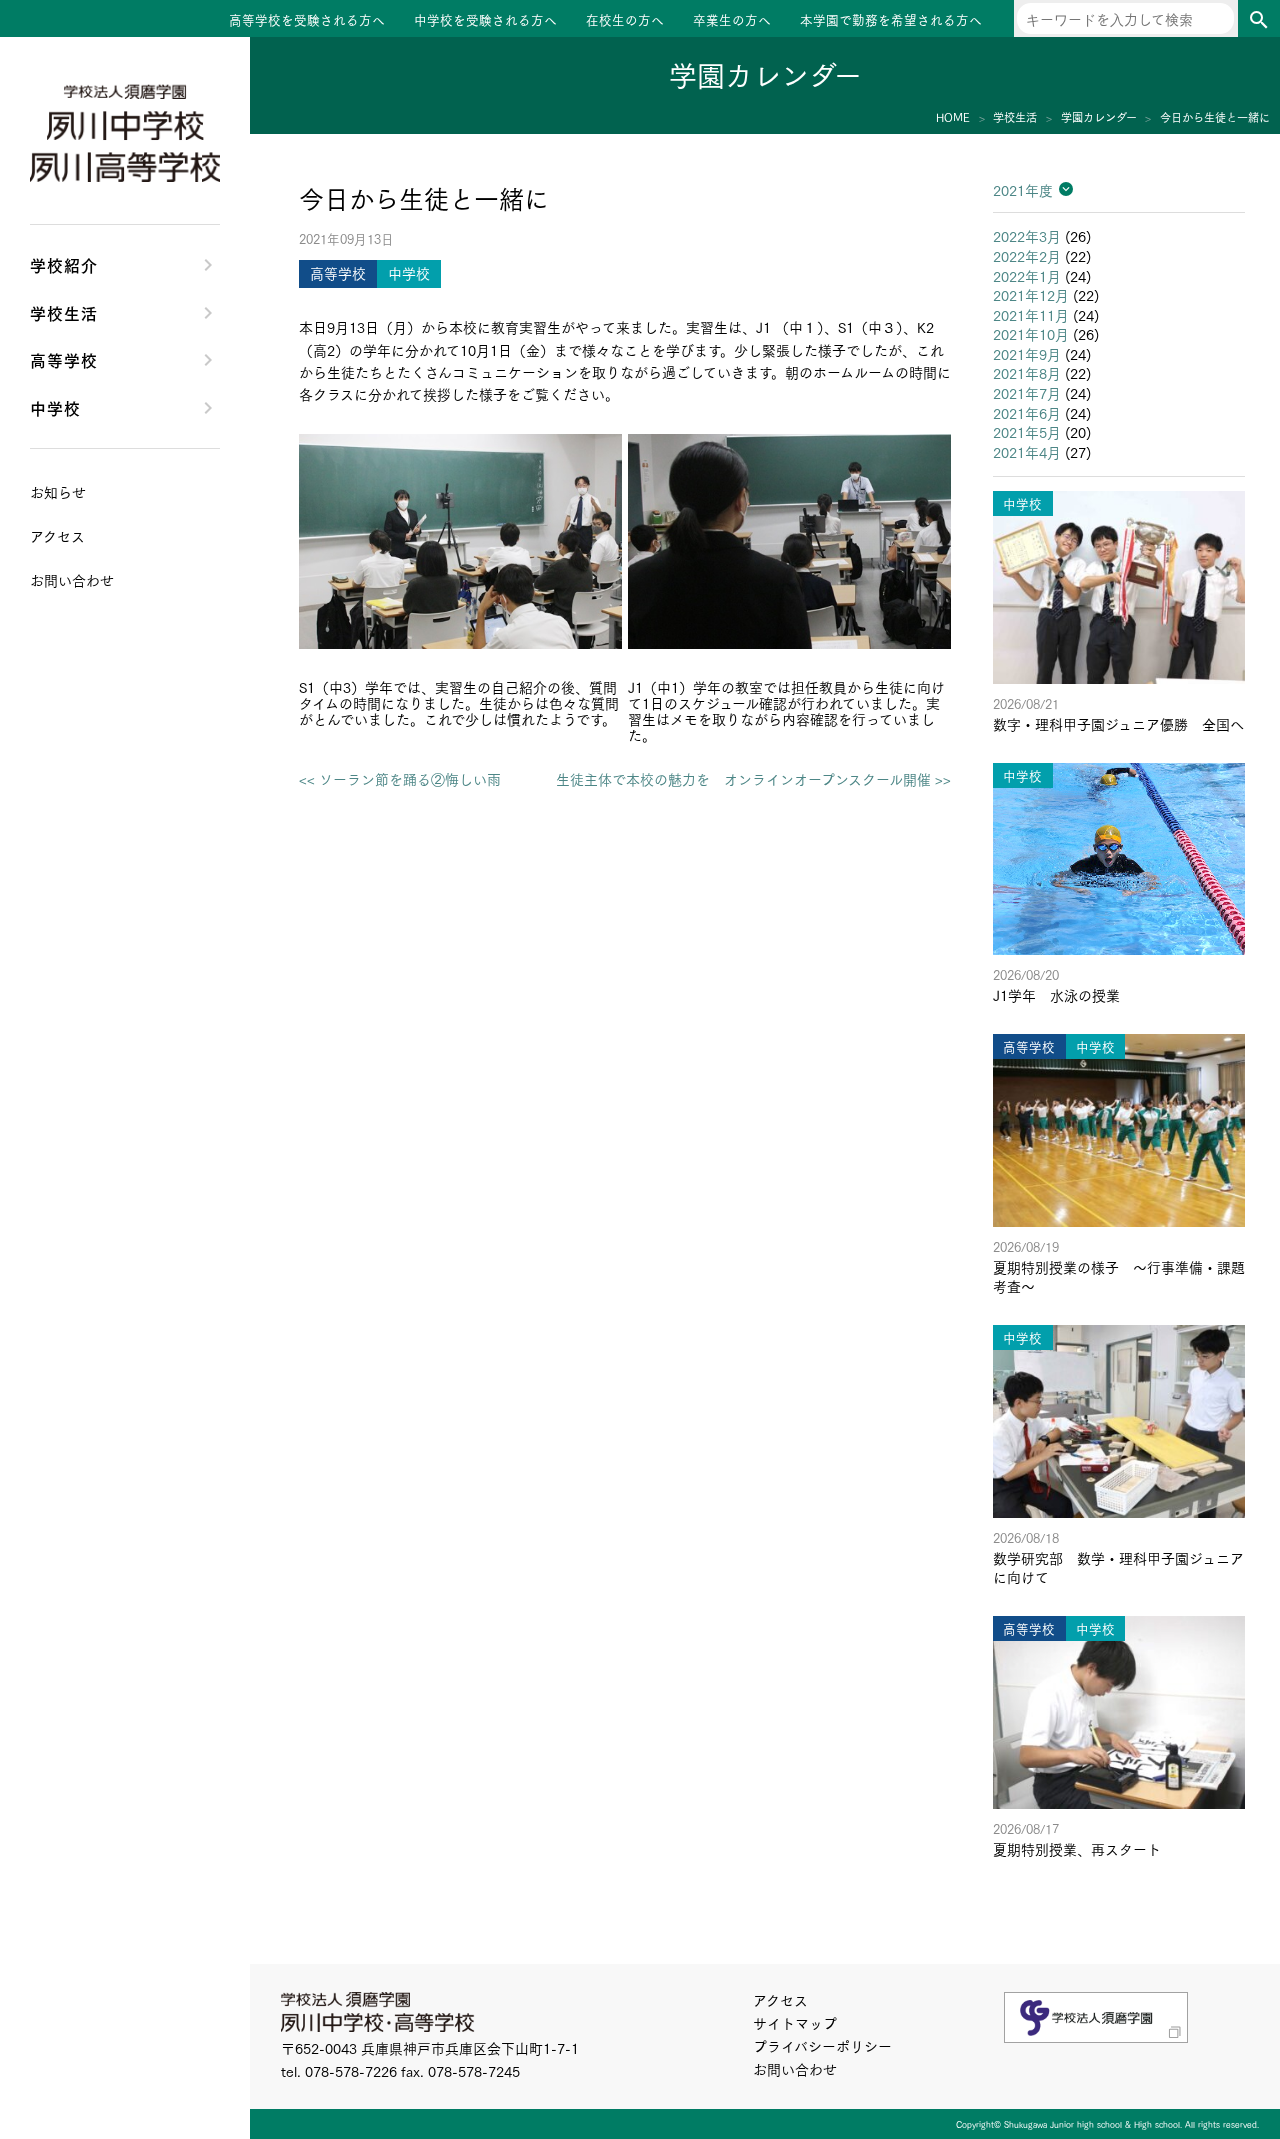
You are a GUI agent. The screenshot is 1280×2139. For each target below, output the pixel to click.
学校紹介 (64, 264)
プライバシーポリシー (822, 2046)
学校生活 (64, 312)
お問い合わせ (795, 2069)
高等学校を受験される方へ (307, 19)
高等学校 (64, 359)
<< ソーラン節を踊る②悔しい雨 (400, 779)
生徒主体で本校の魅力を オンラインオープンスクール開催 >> (753, 779)
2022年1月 (1027, 276)
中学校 (55, 407)
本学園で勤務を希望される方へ (891, 19)
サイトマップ (795, 2023)
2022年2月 (1027, 256)
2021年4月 (1027, 452)
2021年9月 (1027, 354)
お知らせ (58, 492)
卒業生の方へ (732, 19)
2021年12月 (1031, 295)
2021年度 (1023, 190)
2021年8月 (1027, 373)
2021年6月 (1027, 413)
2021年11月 (1031, 315)
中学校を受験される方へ (485, 19)
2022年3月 (1027, 236)
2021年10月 (1031, 334)
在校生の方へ (625, 19)
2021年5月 (1027, 432)
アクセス (780, 2000)
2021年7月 (1027, 393)
